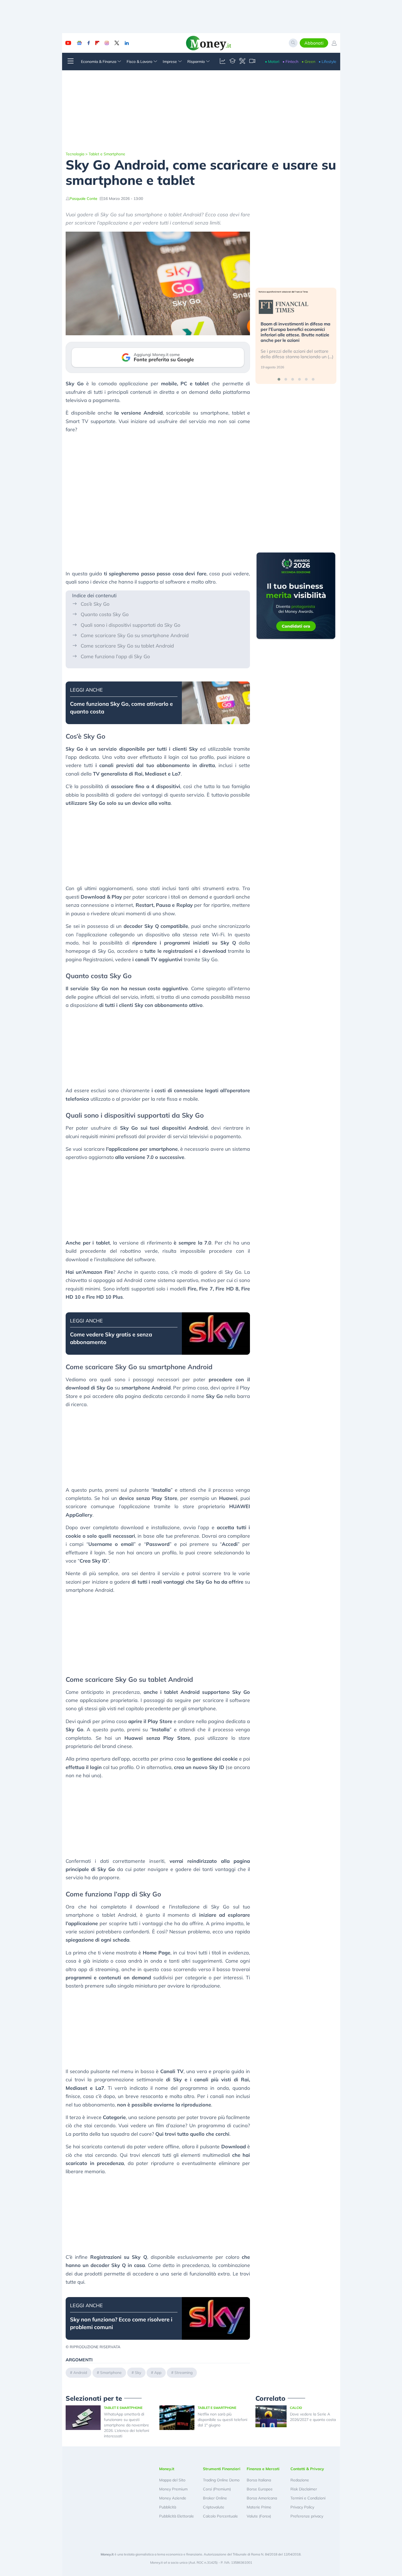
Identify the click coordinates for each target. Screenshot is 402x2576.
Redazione (300, 2480)
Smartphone (111, 2373)
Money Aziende (173, 2498)
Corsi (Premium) (217, 2489)
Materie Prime (259, 2507)
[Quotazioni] (223, 62)
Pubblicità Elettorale (177, 2516)
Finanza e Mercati (263, 2469)
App (158, 2373)
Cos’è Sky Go (95, 604)
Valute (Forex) (259, 2516)
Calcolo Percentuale (220, 2516)
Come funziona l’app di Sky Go (115, 656)
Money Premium (173, 2489)
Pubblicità (168, 2507)
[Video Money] (252, 62)
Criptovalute (214, 2507)
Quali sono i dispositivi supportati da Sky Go (130, 625)
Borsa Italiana (259, 2480)
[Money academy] (232, 62)
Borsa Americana (262, 2498)
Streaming (183, 2373)
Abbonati (314, 43)
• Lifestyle (327, 62)
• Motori (272, 62)
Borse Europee (260, 2489)
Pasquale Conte (83, 199)
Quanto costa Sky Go (105, 614)
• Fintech (290, 62)
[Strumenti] (242, 62)
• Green (308, 62)
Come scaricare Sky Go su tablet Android (127, 646)
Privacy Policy (302, 2507)
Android (80, 2373)
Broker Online (215, 2498)
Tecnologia (75, 154)
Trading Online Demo (221, 2480)
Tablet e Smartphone (107, 154)
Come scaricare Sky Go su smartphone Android (135, 635)
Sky (138, 2373)
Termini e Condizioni (308, 2498)
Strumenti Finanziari (222, 2469)
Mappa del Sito (172, 2480)
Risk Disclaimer (304, 2489)
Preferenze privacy (307, 2516)
